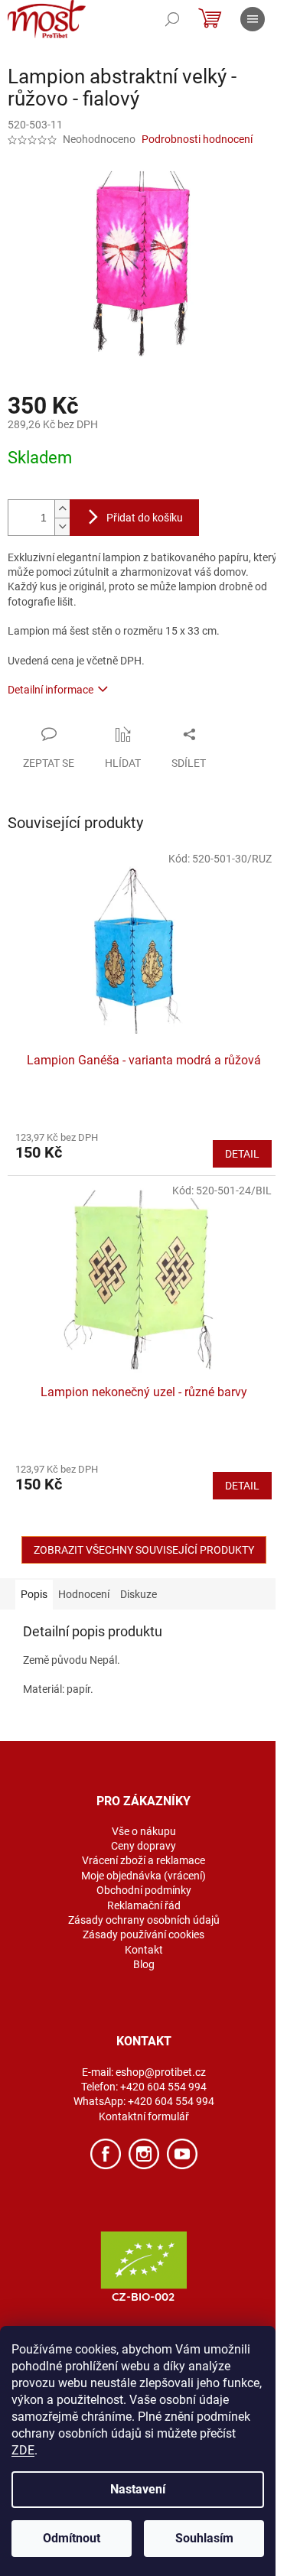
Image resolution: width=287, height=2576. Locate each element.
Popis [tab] (34, 1594)
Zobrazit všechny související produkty (144, 1550)
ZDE (23, 2450)
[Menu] (253, 19)
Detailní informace (51, 690)
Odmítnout (72, 2538)
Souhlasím (204, 2538)
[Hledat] (172, 19)
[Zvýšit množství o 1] (62, 509)
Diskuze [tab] (139, 1594)
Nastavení (138, 2489)
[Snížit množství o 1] (62, 526)
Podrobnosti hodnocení (197, 139)
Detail (242, 1154)
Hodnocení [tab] (84, 1594)
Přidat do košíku (145, 518)
